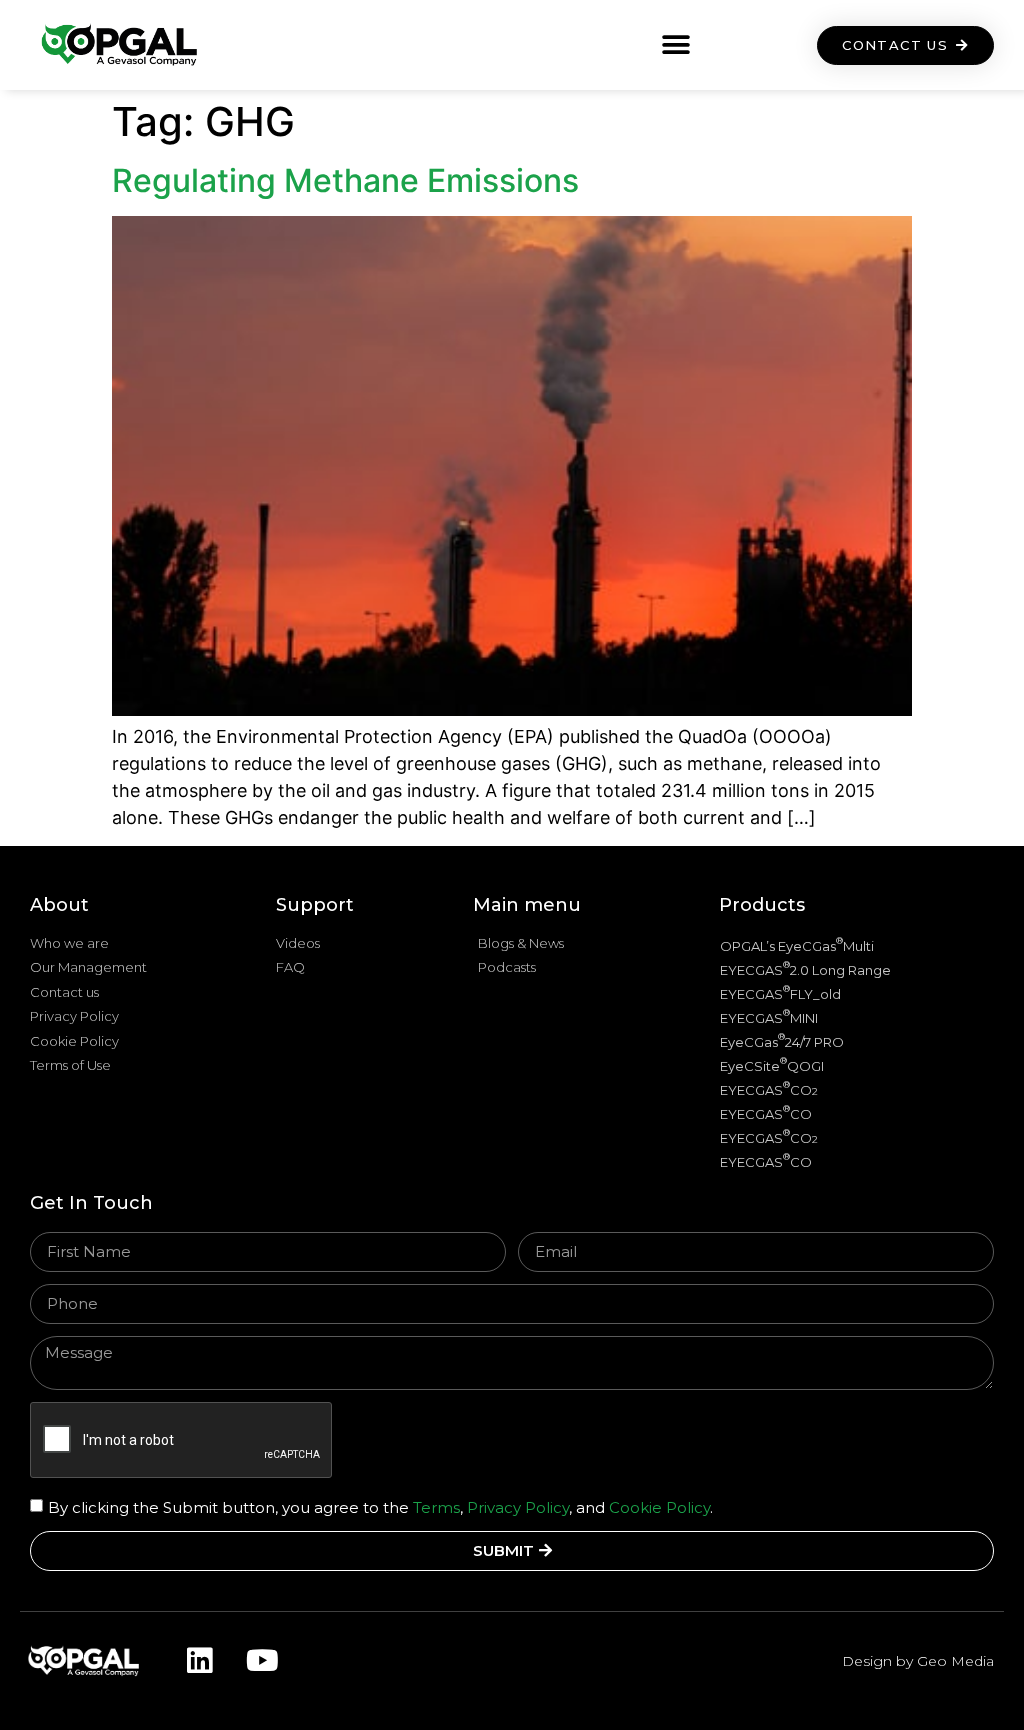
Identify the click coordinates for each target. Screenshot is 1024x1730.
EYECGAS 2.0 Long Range (805, 968)
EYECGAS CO (769, 1088)
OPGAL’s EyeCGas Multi (797, 944)
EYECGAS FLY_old (780, 992)
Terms (434, 1506)
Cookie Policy (659, 1506)
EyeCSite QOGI (772, 1064)
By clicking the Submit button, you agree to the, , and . (380, 1506)
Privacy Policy (518, 1506)
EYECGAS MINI (769, 1016)
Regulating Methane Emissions (345, 180)
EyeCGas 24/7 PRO (782, 1040)
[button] (676, 45)
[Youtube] (262, 1661)
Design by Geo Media (918, 1661)
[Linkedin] (199, 1661)
